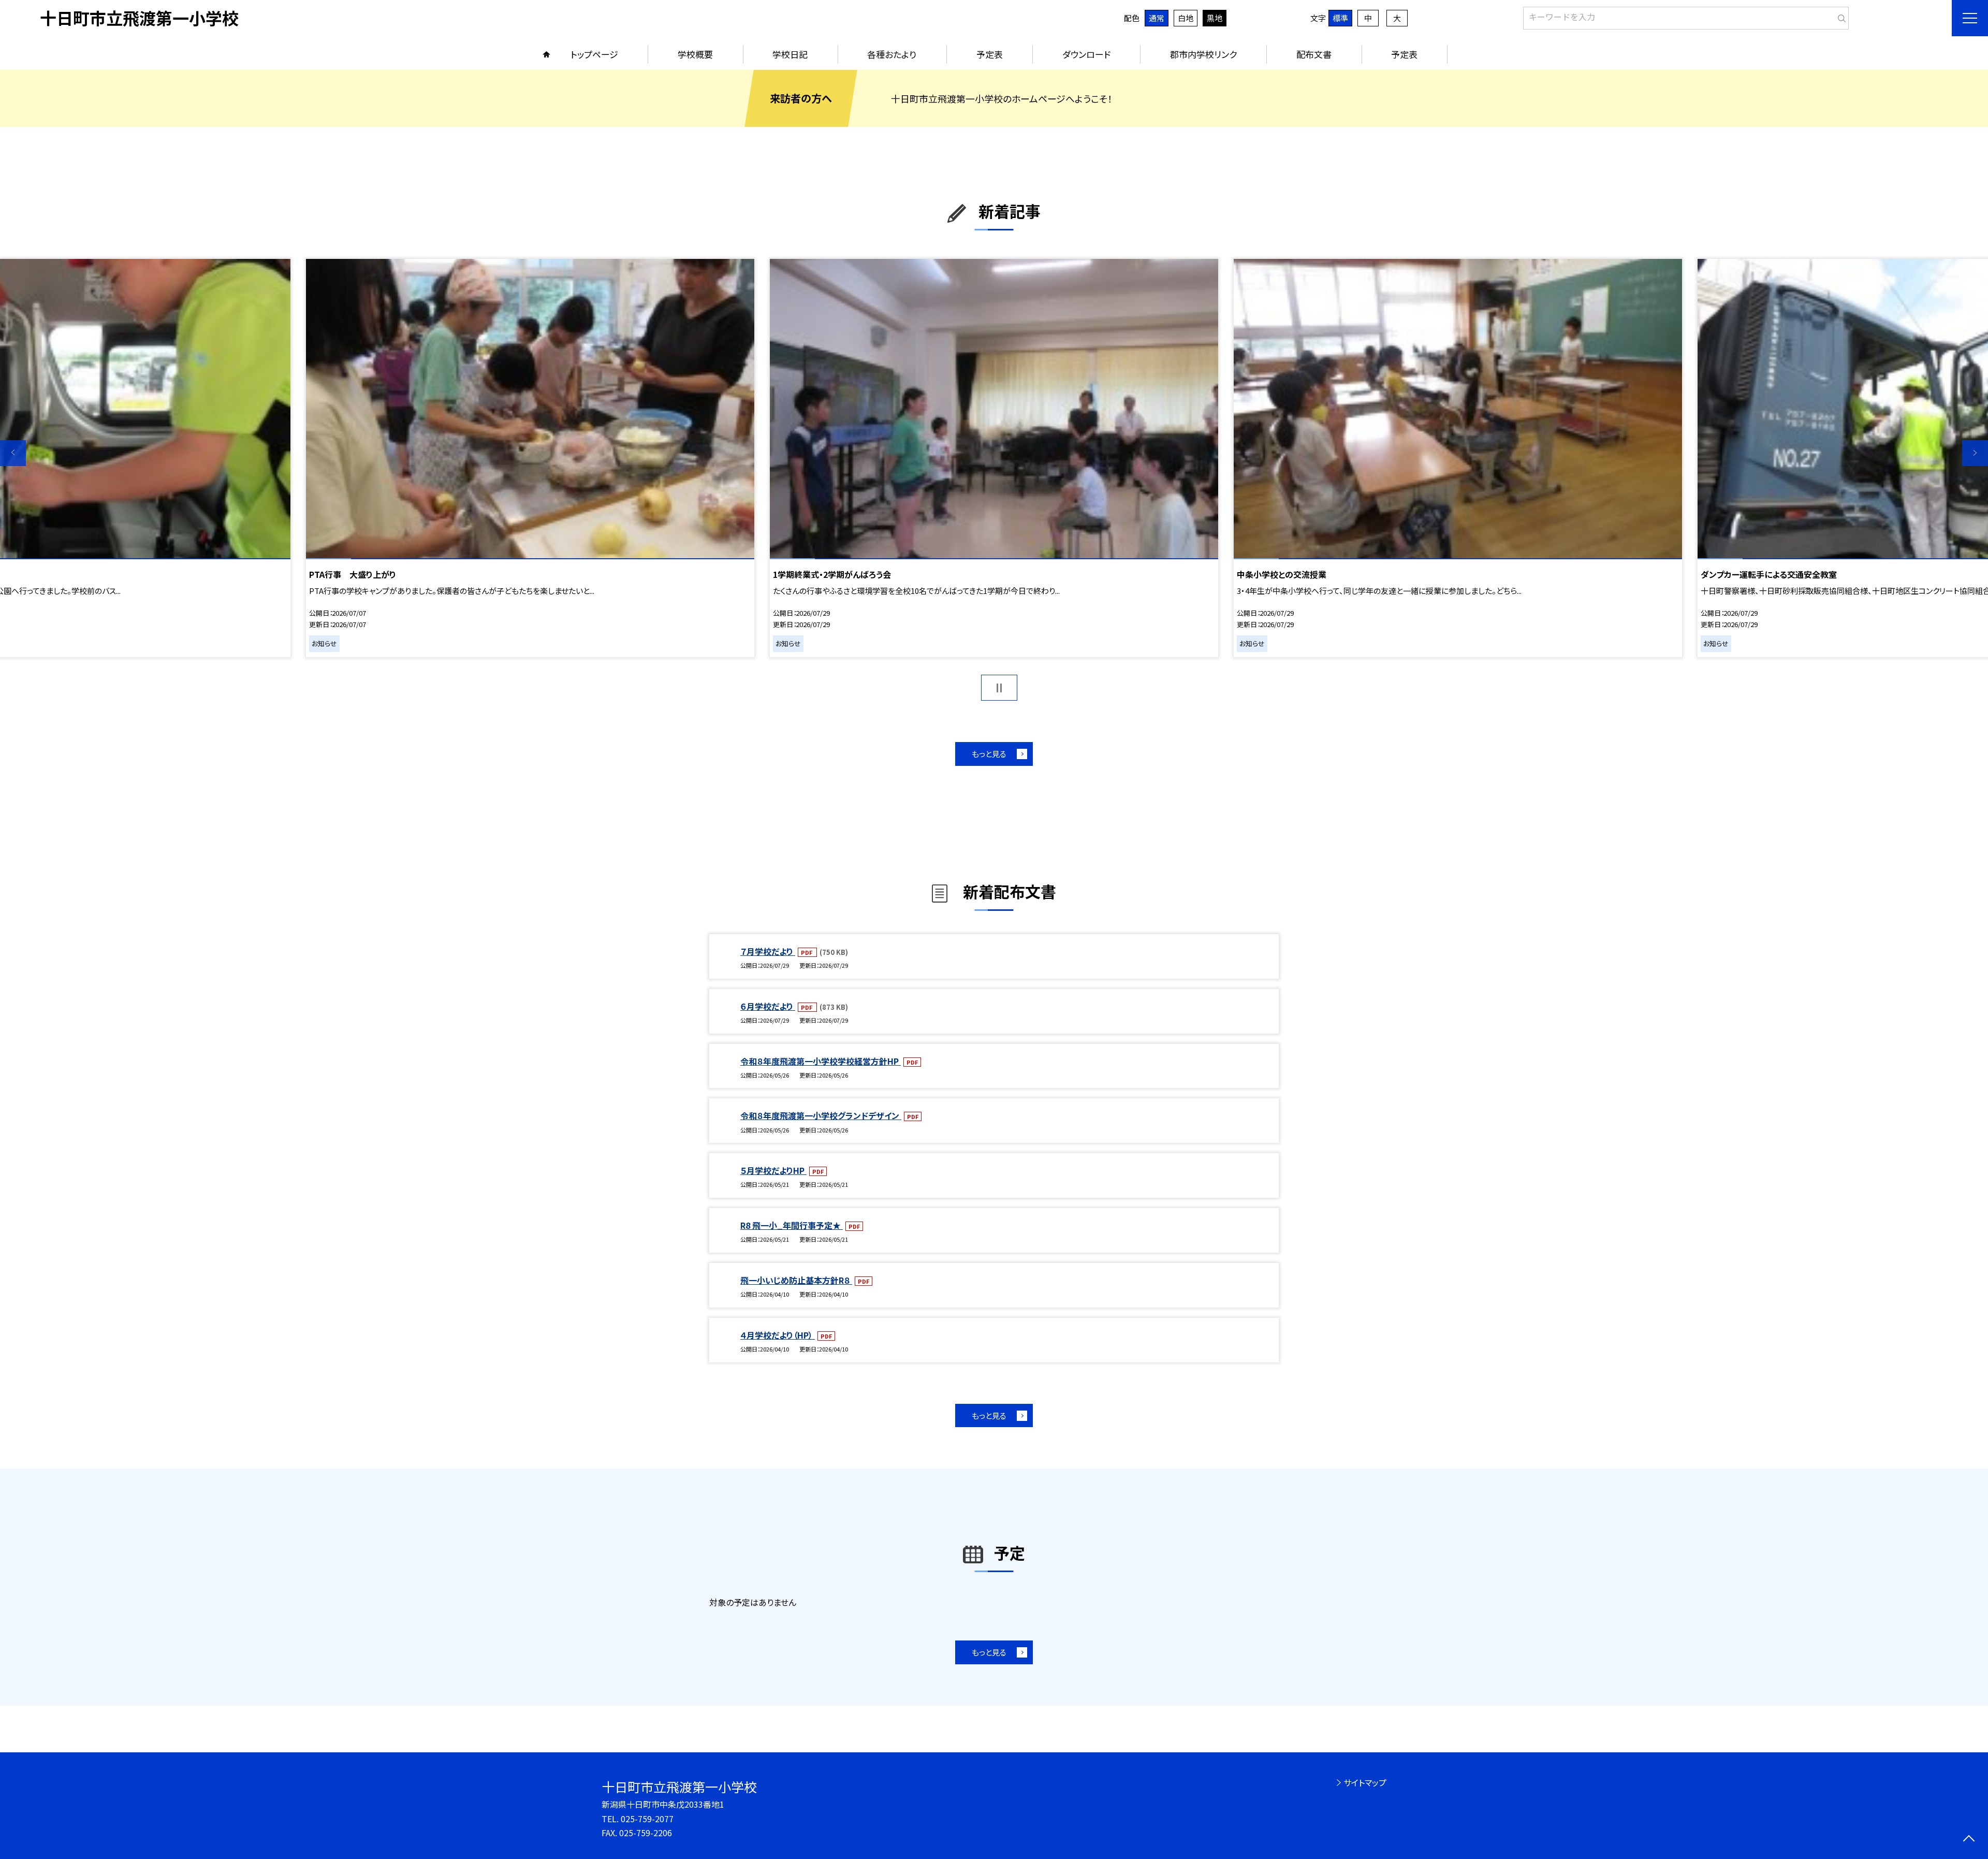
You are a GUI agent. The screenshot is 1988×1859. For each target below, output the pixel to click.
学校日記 (790, 54)
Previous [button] (13, 453)
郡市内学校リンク (1203, 54)
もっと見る (989, 754)
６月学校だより (768, 1006)
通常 (1157, 18)
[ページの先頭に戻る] (1969, 1840)
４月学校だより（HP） (778, 1335)
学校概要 (695, 54)
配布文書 (1314, 54)
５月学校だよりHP (773, 1170)
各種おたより (892, 54)
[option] (994, 458)
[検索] (1840, 16)
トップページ (594, 54)
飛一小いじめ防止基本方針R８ (796, 1280)
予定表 (990, 54)
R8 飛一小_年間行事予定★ (792, 1225)
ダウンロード (1086, 54)
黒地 (1215, 18)
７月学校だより (768, 951)
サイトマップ (1365, 1782)
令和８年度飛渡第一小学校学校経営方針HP (821, 1061)
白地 (1186, 18)
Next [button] (1975, 453)
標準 (1340, 18)
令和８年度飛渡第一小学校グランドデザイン (821, 1115)
